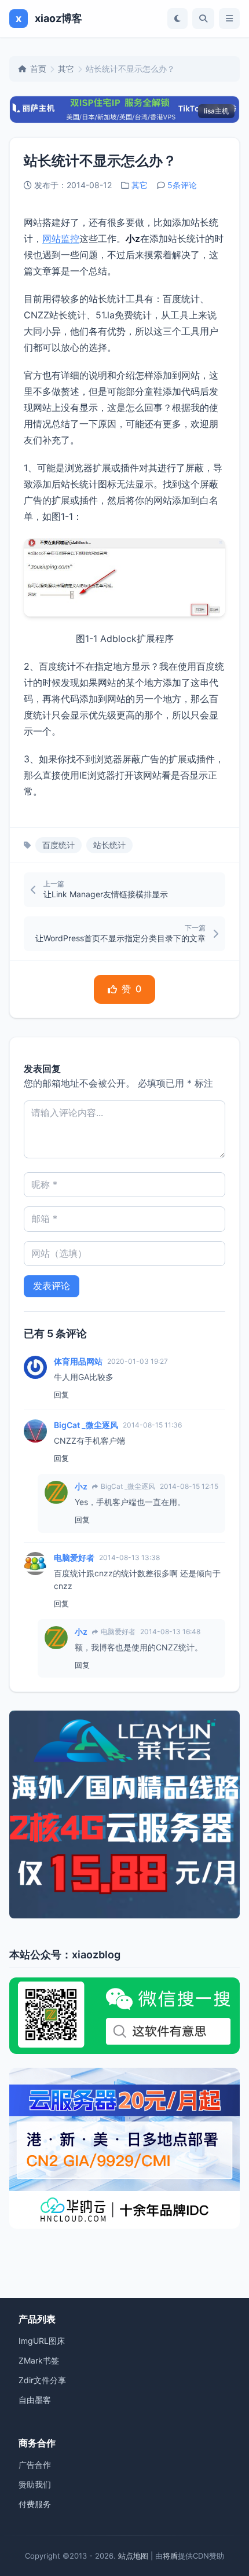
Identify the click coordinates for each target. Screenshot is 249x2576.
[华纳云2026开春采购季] (124, 2148)
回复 (61, 1395)
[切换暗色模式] (177, 19)
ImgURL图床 (42, 2341)
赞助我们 (35, 2484)
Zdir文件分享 (42, 2380)
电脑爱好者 (74, 1557)
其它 (66, 69)
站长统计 (109, 845)
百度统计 (58, 845)
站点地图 (133, 2556)
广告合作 (35, 2465)
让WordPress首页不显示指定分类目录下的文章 (120, 938)
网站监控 (61, 238)
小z (81, 1486)
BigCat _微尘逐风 (86, 1425)
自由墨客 (35, 2400)
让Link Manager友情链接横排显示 (106, 894)
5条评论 (182, 185)
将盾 (170, 2556)
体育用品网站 (78, 1361)
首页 (38, 69)
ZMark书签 (39, 2360)
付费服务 (35, 2504)
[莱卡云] (124, 1814)
